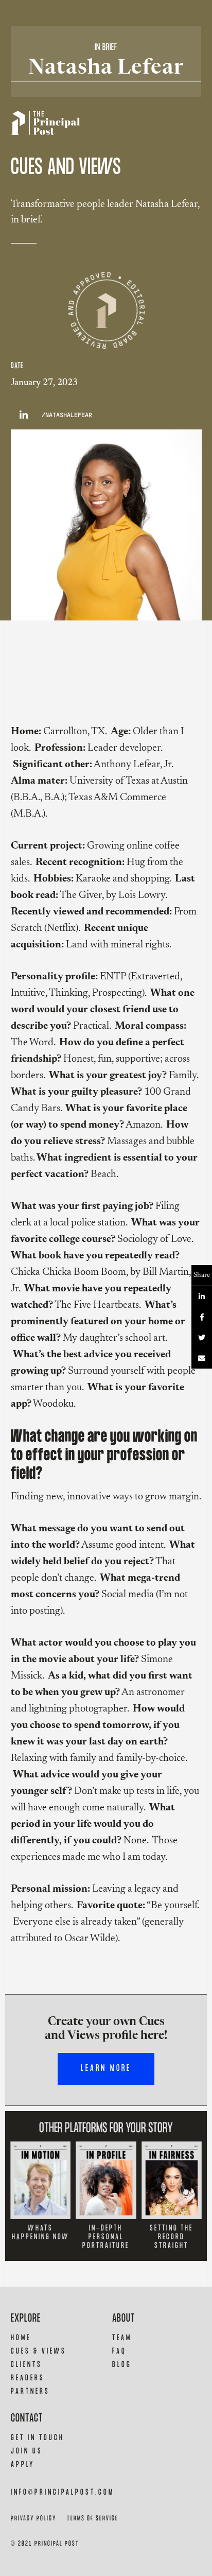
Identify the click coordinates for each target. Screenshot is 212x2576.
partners (30, 2391)
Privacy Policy (34, 2519)
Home (21, 2338)
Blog (122, 2365)
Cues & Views (39, 2351)
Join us (27, 2451)
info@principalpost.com (63, 2492)
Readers (28, 2378)
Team (122, 2338)
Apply (23, 2465)
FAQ (119, 2351)
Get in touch (38, 2438)
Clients (26, 2365)
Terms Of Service (93, 2519)
